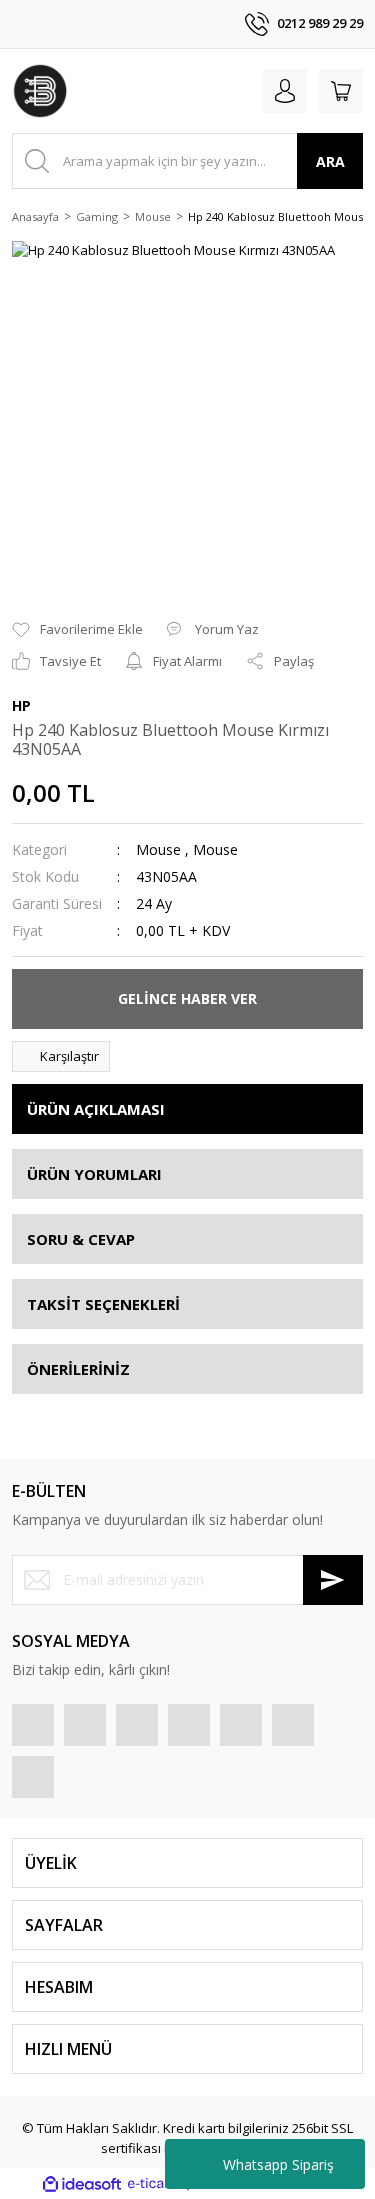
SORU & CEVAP (81, 1239)
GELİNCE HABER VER (187, 998)
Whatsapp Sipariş (278, 2164)
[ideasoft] (82, 2184)
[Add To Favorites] (77, 630)
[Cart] (341, 91)
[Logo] (40, 91)
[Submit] (333, 1580)
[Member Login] (285, 91)
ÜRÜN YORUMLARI (94, 1174)
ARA (330, 161)
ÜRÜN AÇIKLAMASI (96, 1109)
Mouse (158, 849)
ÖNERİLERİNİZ (78, 1369)
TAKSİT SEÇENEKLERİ (103, 1304)
